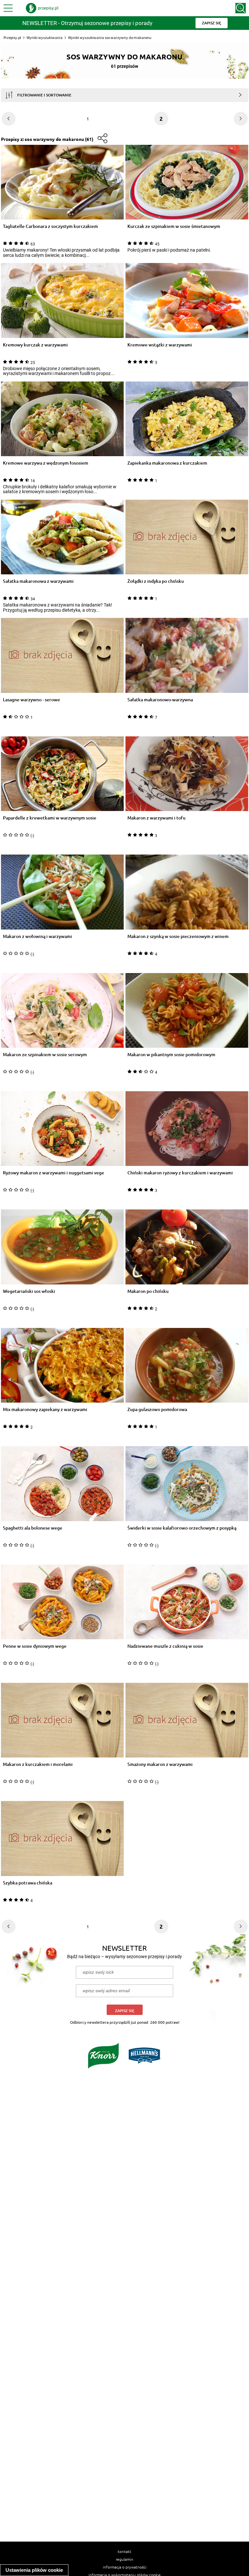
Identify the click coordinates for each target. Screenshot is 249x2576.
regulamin (124, 2559)
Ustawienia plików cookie (34, 2570)
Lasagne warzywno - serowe (31, 700)
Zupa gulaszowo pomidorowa (157, 1410)
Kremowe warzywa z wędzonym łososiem (46, 463)
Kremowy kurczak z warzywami (35, 345)
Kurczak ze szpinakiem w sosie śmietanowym (174, 226)
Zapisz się (125, 2011)
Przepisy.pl (12, 38)
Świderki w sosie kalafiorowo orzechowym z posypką (182, 1528)
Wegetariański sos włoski (29, 1291)
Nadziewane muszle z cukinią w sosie (165, 1646)
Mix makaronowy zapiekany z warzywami (45, 1410)
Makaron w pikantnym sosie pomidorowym (171, 1055)
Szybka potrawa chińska (28, 1883)
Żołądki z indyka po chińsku (156, 581)
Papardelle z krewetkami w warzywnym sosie (50, 818)
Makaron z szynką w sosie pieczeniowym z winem (178, 937)
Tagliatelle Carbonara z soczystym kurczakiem (50, 226)
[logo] (42, 8)
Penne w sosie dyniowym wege (35, 1646)
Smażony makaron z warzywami (160, 1764)
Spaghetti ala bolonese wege (33, 1528)
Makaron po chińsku (148, 1291)
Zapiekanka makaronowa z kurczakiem (167, 463)
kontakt (124, 2551)
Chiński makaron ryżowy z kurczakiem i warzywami (180, 1173)
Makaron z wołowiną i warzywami (37, 937)
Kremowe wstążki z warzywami (160, 345)
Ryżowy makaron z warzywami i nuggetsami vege (53, 1173)
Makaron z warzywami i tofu (156, 818)
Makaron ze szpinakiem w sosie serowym (45, 1055)
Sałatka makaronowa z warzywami (38, 581)
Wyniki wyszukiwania (45, 38)
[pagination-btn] (9, 119)
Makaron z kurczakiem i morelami (38, 1764)
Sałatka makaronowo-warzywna (160, 700)
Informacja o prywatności (125, 2567)
